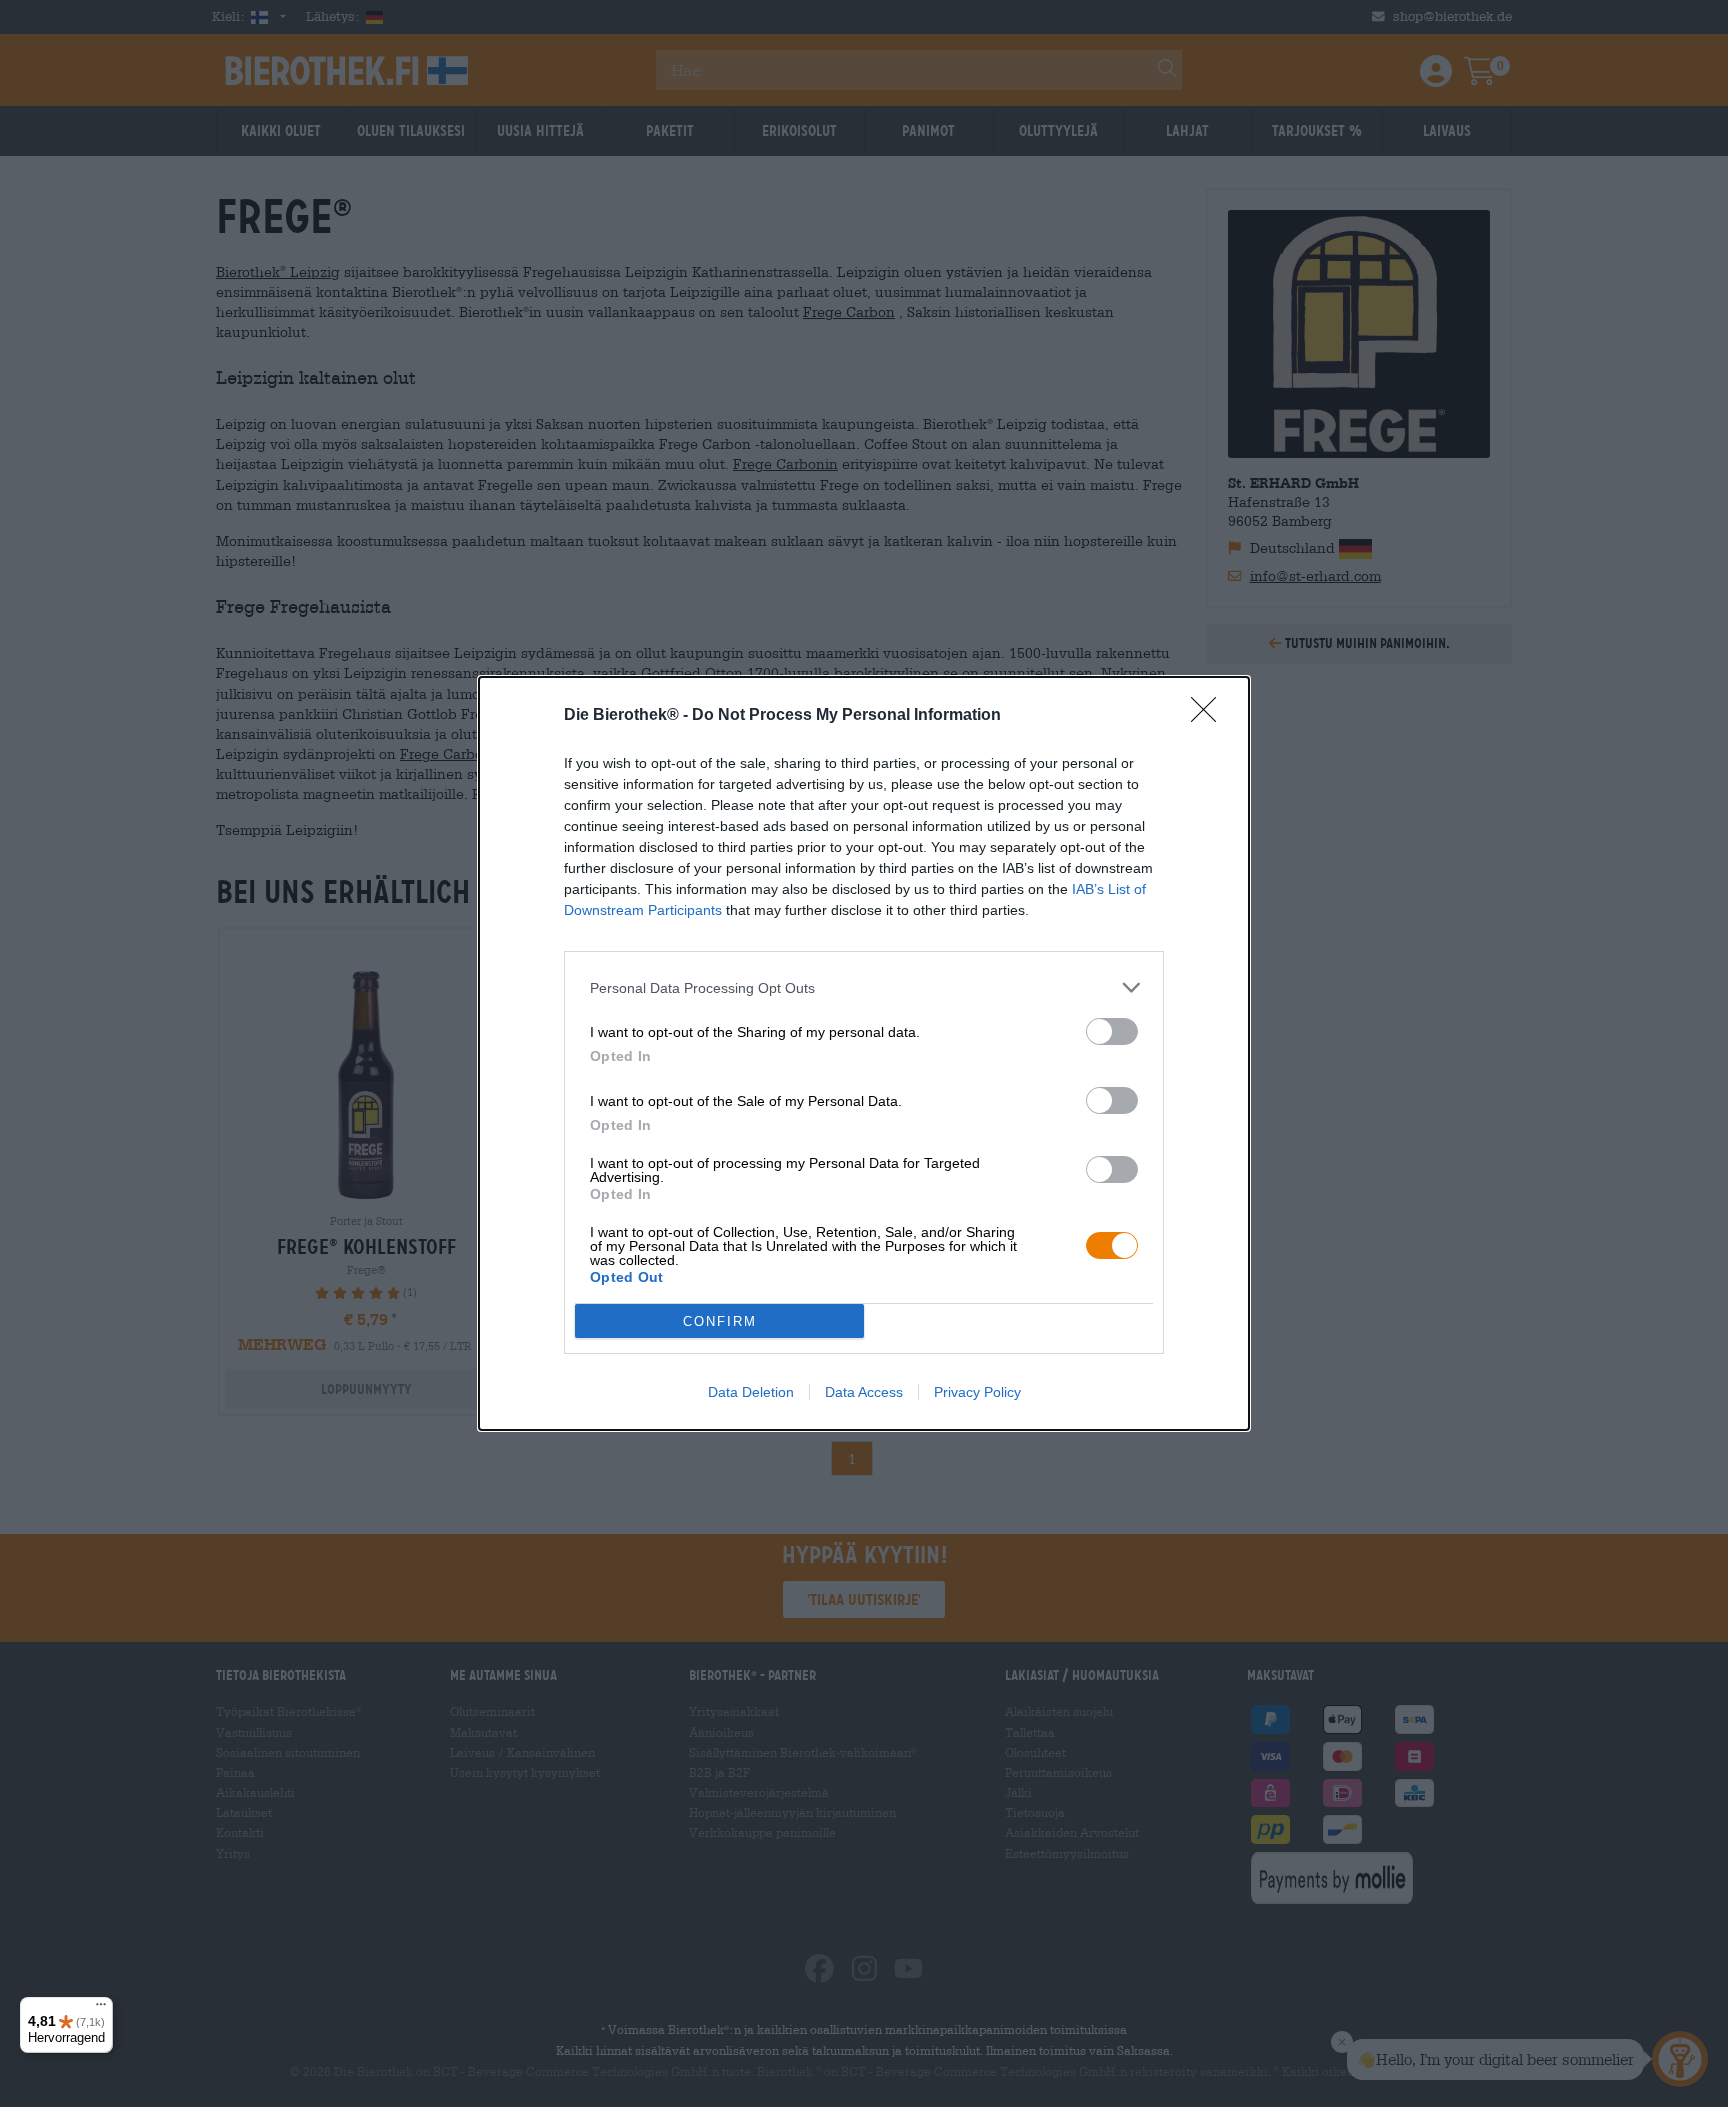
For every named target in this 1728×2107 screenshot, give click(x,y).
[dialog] (864, 1053)
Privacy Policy (977, 1392)
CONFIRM (720, 1321)
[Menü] (101, 2009)
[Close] (1210, 716)
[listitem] (864, 987)
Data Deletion (751, 1392)
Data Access (864, 1392)
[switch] (1112, 1031)
